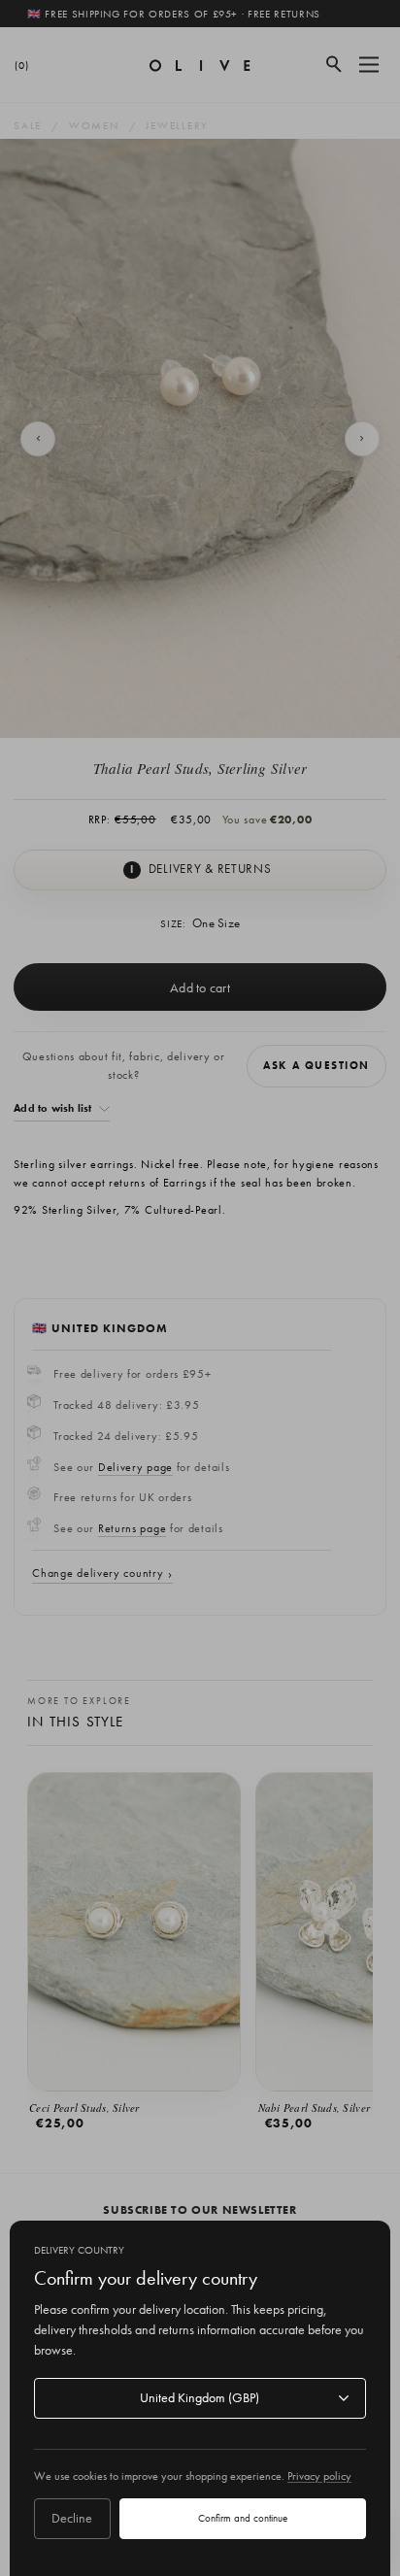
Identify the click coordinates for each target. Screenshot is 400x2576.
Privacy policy (319, 2476)
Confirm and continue (243, 2518)
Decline (72, 2518)
